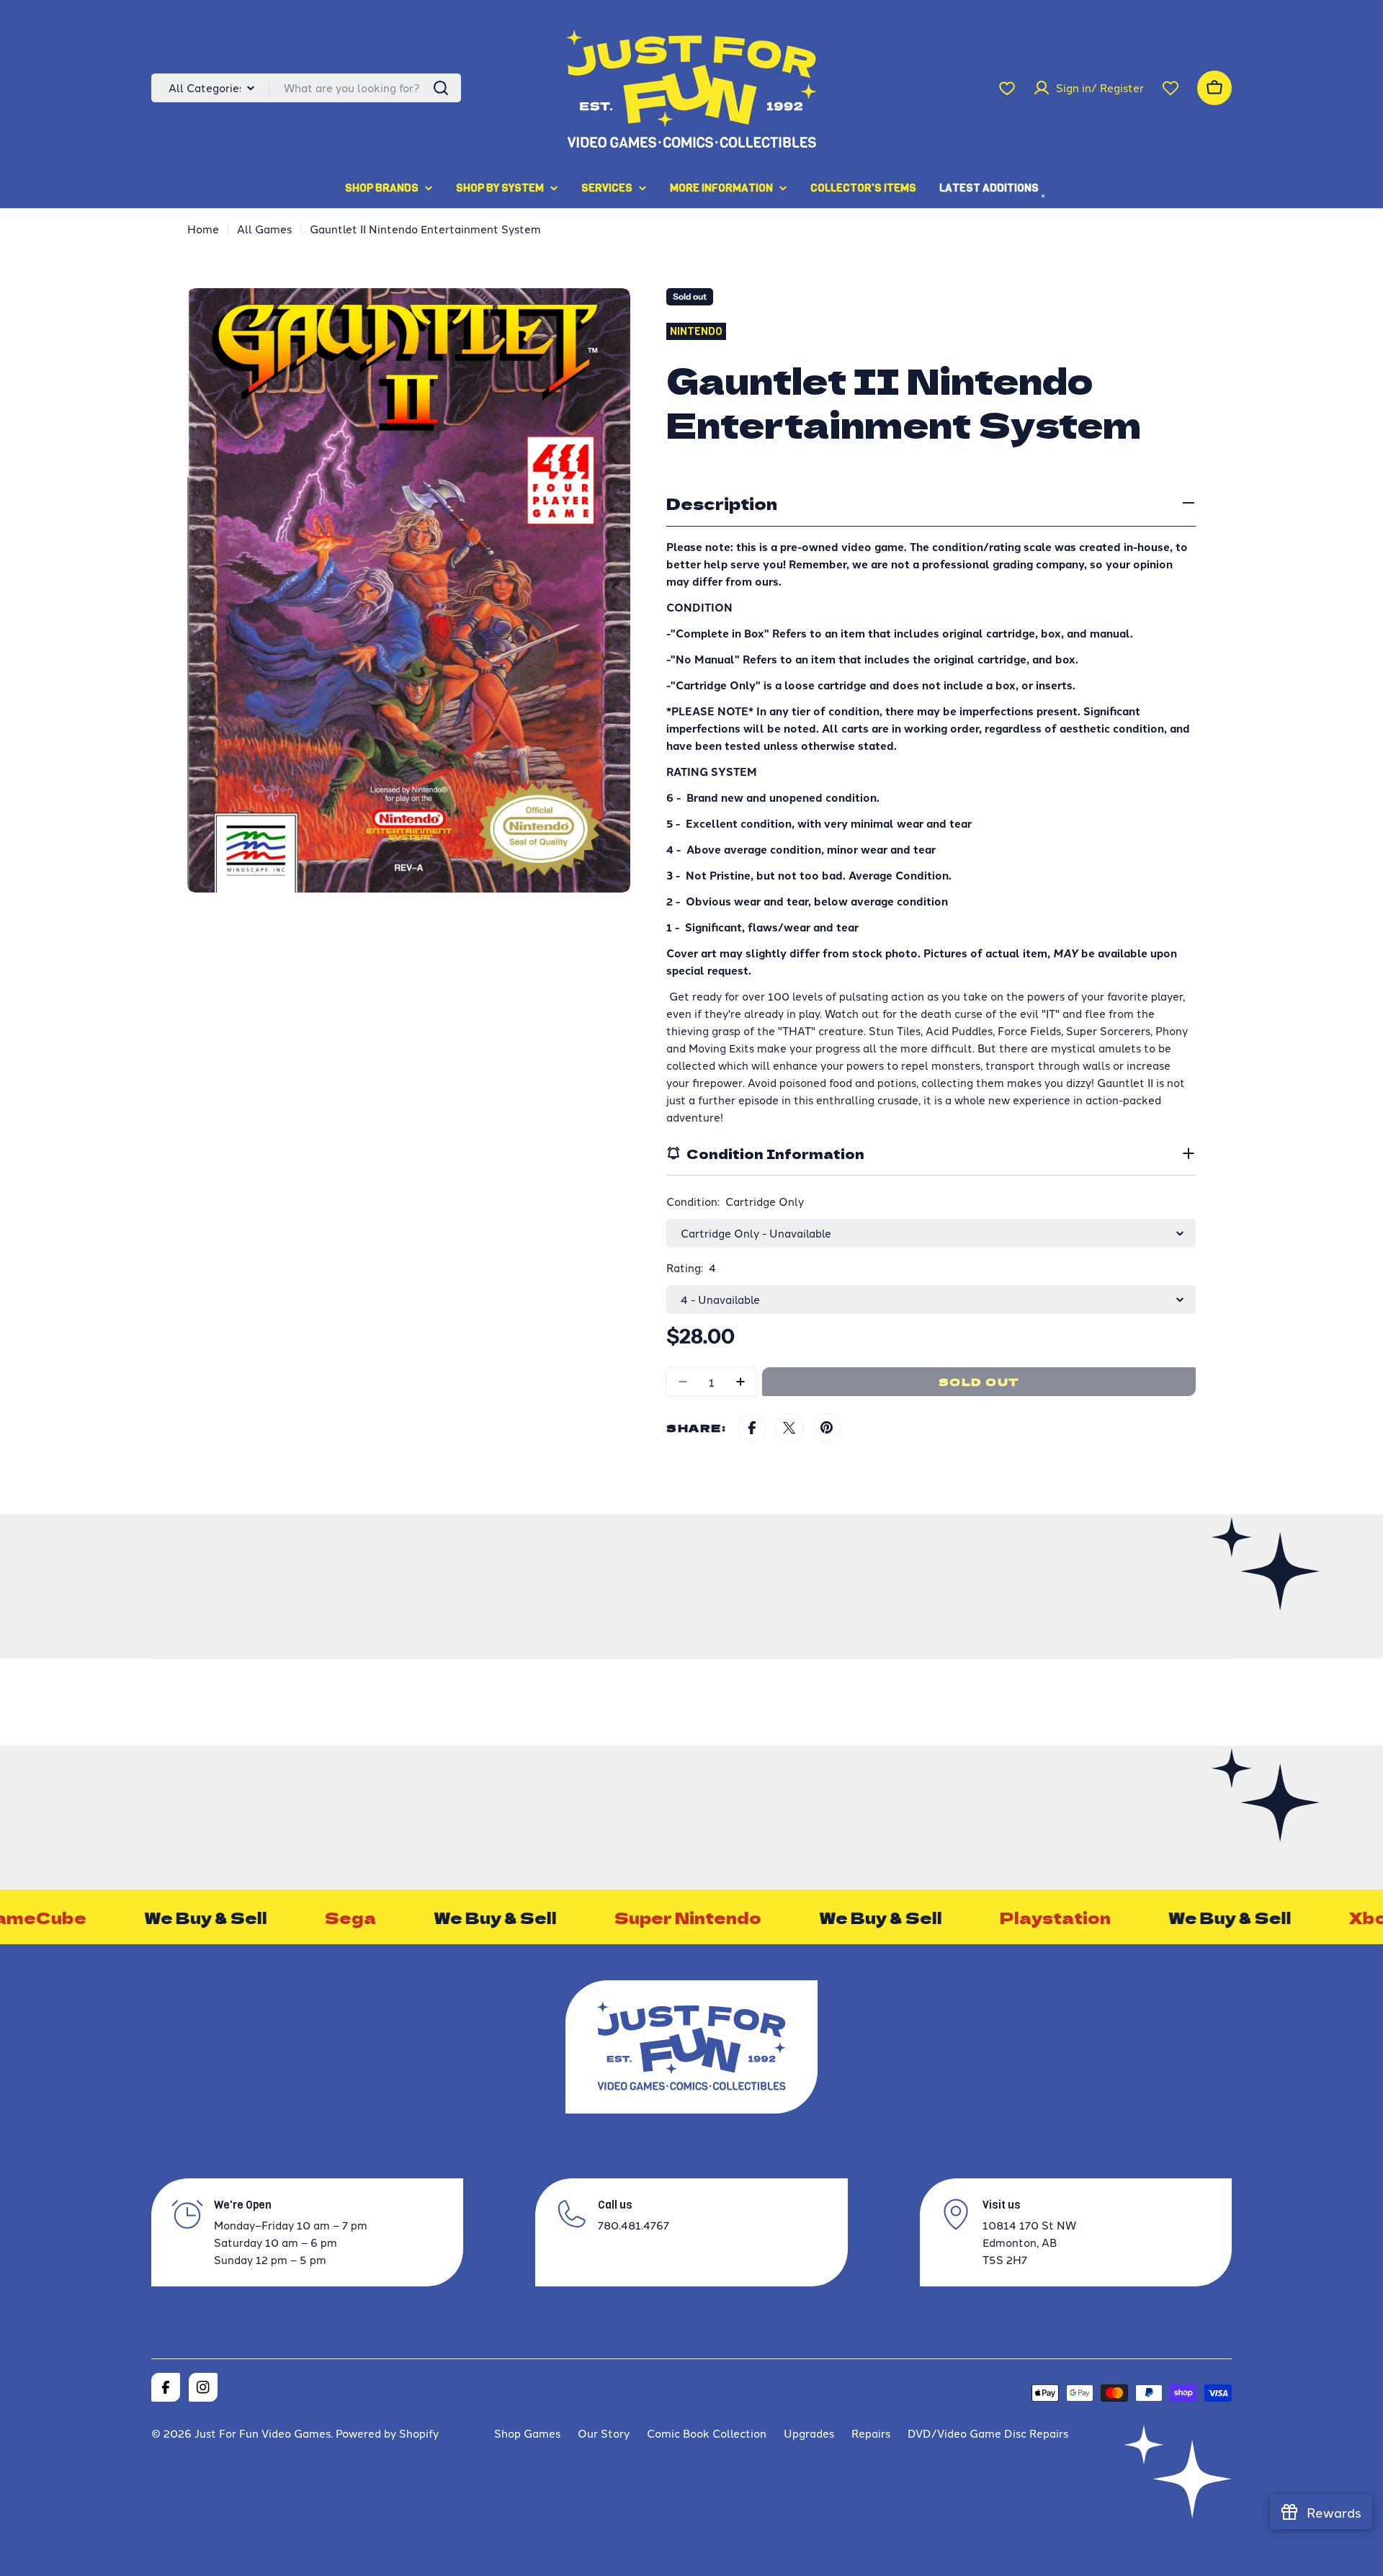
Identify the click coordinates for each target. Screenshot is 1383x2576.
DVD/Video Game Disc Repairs (988, 2433)
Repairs (871, 2433)
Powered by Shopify (387, 2433)
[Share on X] (789, 1428)
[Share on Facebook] (752, 1428)
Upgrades (809, 2433)
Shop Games (527, 2433)
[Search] (441, 88)
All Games (264, 229)
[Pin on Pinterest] (827, 1428)
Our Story (604, 2433)
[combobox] (306, 88)
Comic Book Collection (707, 2433)
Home (203, 229)
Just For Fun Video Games (263, 2433)
